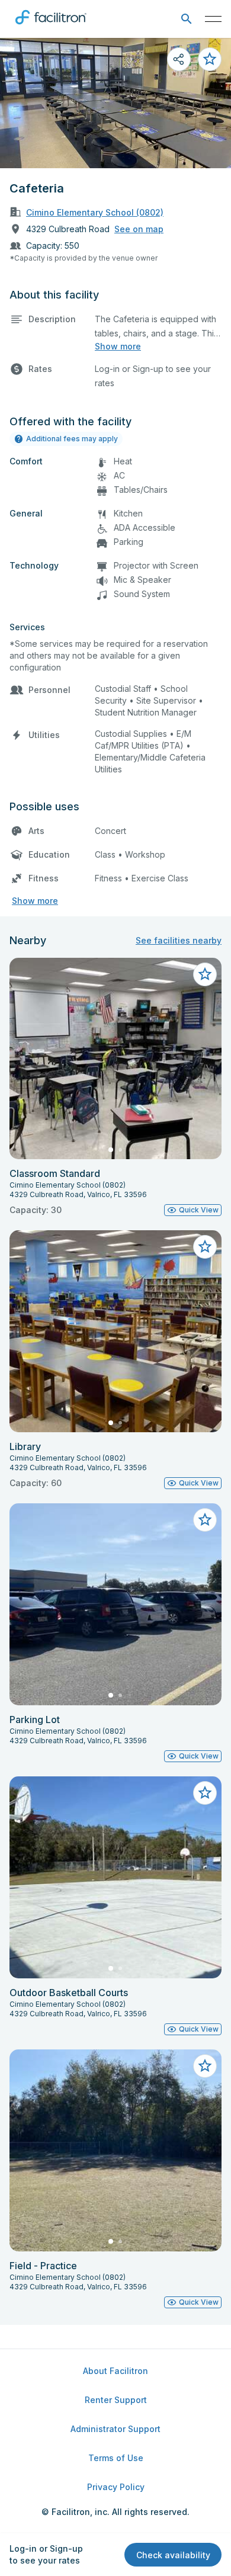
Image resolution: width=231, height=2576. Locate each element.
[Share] (179, 59)
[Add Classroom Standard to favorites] (205, 974)
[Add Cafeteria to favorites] (210, 59)
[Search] (186, 19)
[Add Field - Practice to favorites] (205, 2066)
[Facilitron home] (51, 27)
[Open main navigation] (213, 19)
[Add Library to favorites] (205, 1247)
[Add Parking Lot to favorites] (205, 1520)
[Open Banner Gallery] (115, 103)
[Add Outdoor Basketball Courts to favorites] (205, 1793)
